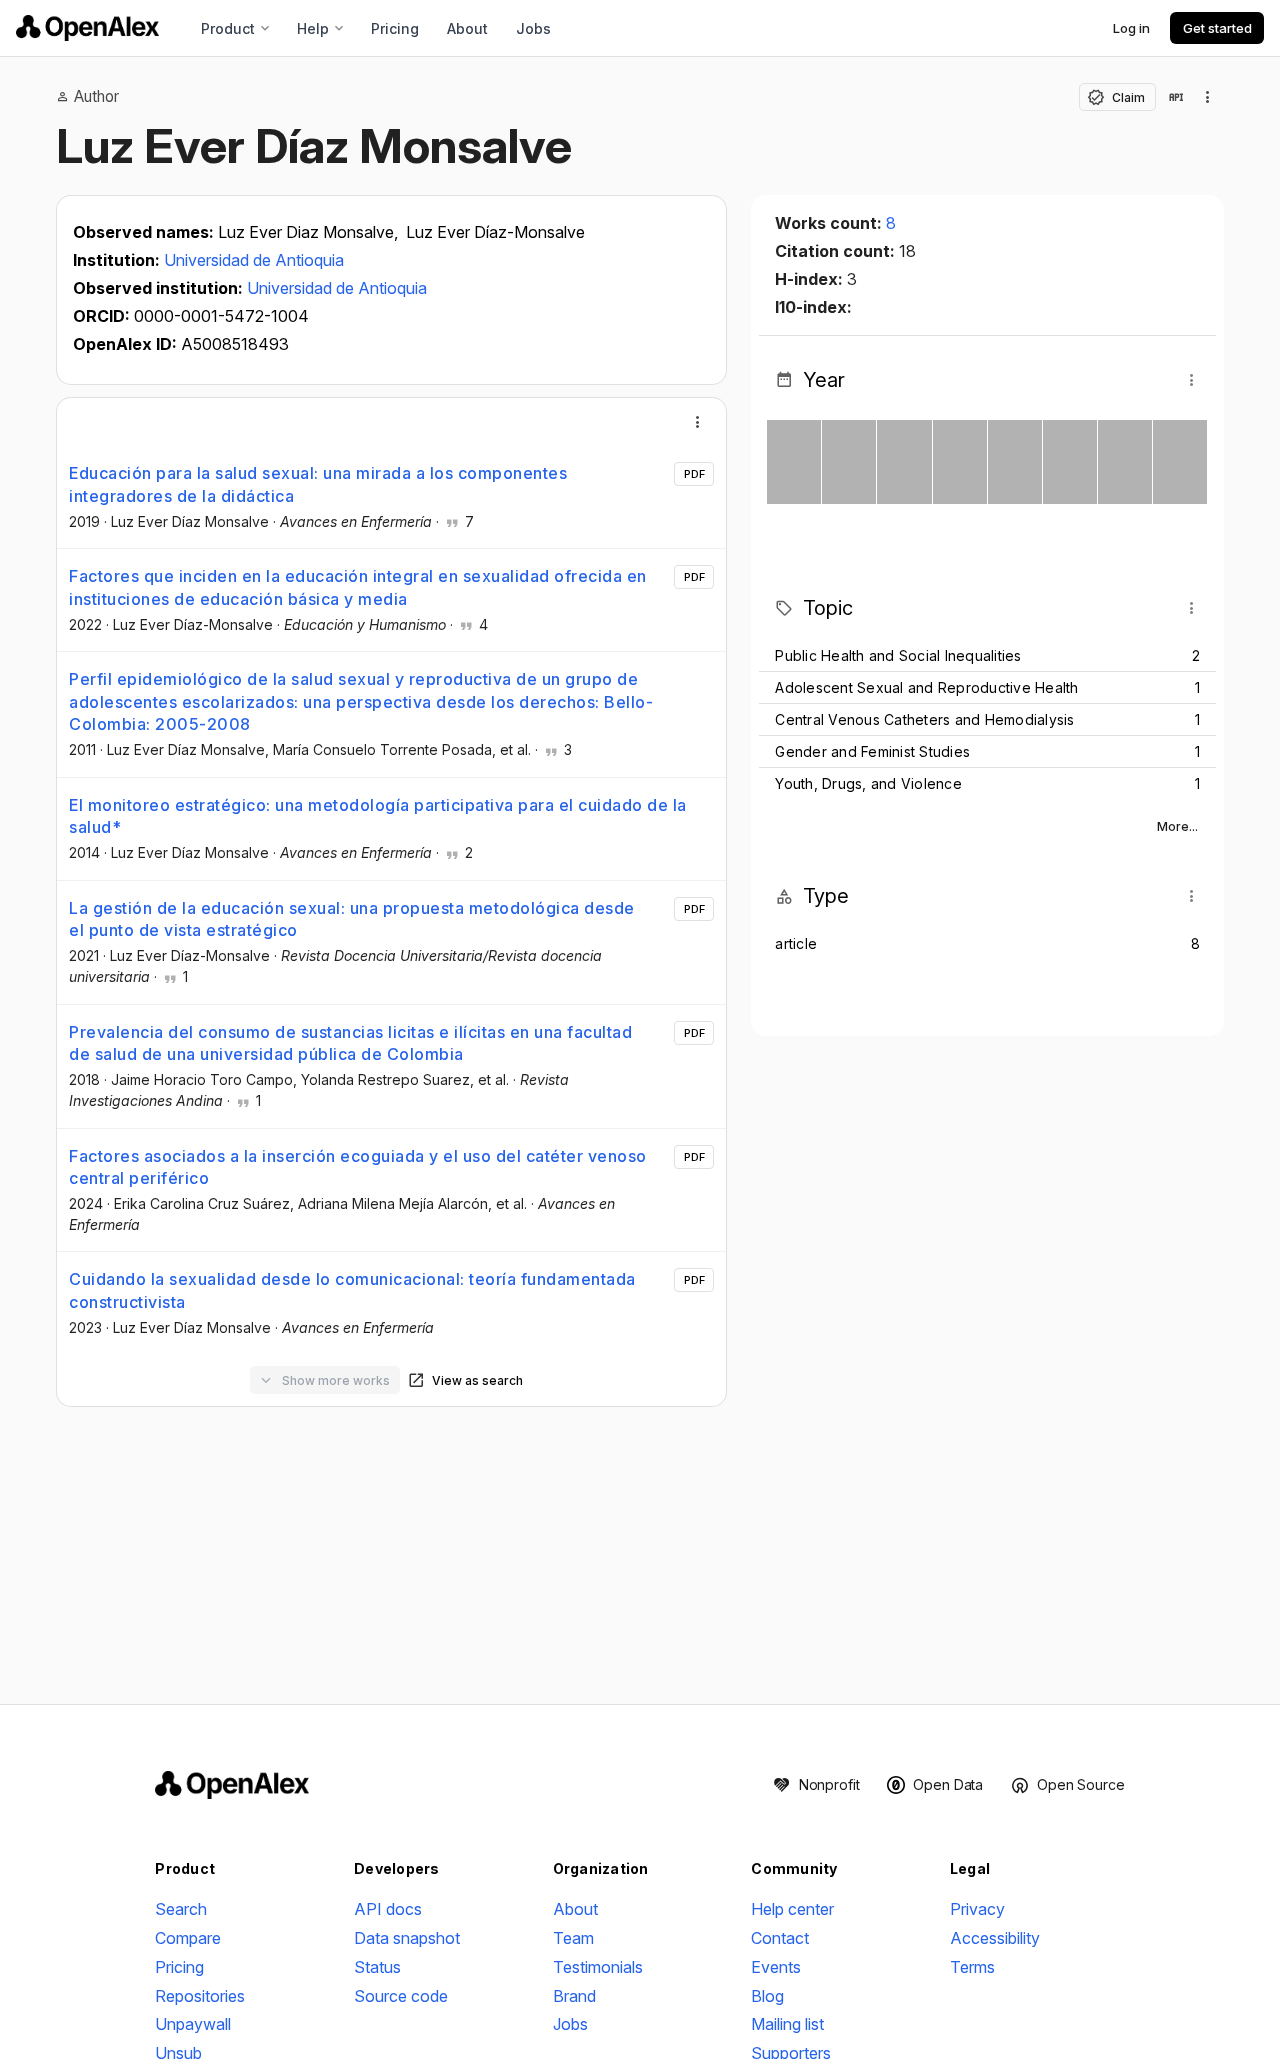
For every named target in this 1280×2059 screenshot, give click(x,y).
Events (776, 1967)
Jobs (533, 28)
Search (181, 1909)
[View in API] (1176, 97)
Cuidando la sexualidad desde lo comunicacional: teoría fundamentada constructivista (352, 1290)
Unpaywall (193, 2024)
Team (573, 1938)
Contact (780, 1938)
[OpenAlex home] (87, 28)
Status (377, 1967)
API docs (388, 1909)
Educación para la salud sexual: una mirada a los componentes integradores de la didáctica (318, 484)
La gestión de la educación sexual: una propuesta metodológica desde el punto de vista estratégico (352, 919)
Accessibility (995, 1938)
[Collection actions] (1208, 97)
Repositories (200, 1996)
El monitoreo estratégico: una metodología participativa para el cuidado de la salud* (378, 816)
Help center (792, 1909)
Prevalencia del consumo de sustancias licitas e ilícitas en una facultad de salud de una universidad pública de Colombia (350, 1043)
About (467, 28)
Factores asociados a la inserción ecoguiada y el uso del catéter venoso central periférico (358, 1167)
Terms (972, 1967)
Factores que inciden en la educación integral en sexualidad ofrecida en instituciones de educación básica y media (358, 587)
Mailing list (787, 2024)
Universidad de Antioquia (254, 260)
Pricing (395, 28)
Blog (767, 1996)
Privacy (977, 1909)
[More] (698, 422)
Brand (574, 1996)
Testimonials (598, 1967)
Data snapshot (407, 1938)
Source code (401, 1996)
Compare (188, 1938)
